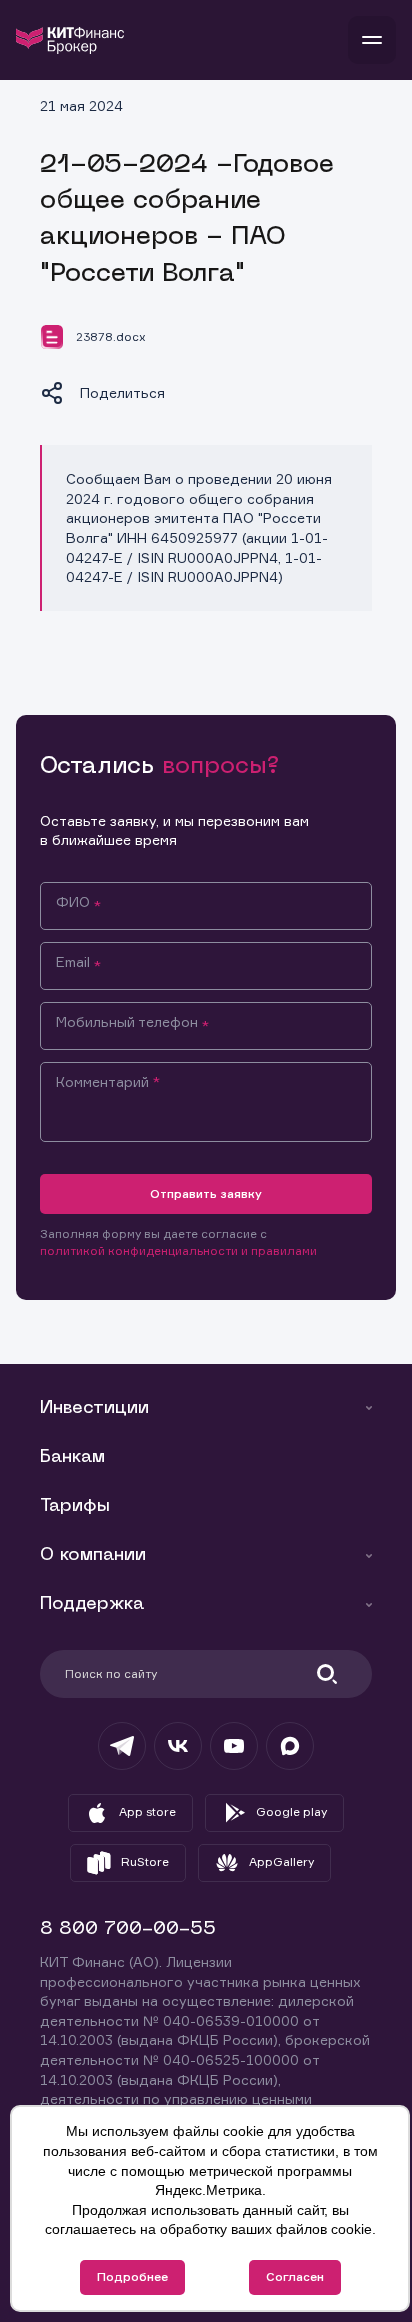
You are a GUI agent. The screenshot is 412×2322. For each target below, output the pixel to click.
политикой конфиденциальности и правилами (178, 1250)
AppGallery (281, 1861)
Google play (291, 1811)
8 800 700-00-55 (128, 1929)
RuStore (145, 1861)
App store (147, 1811)
